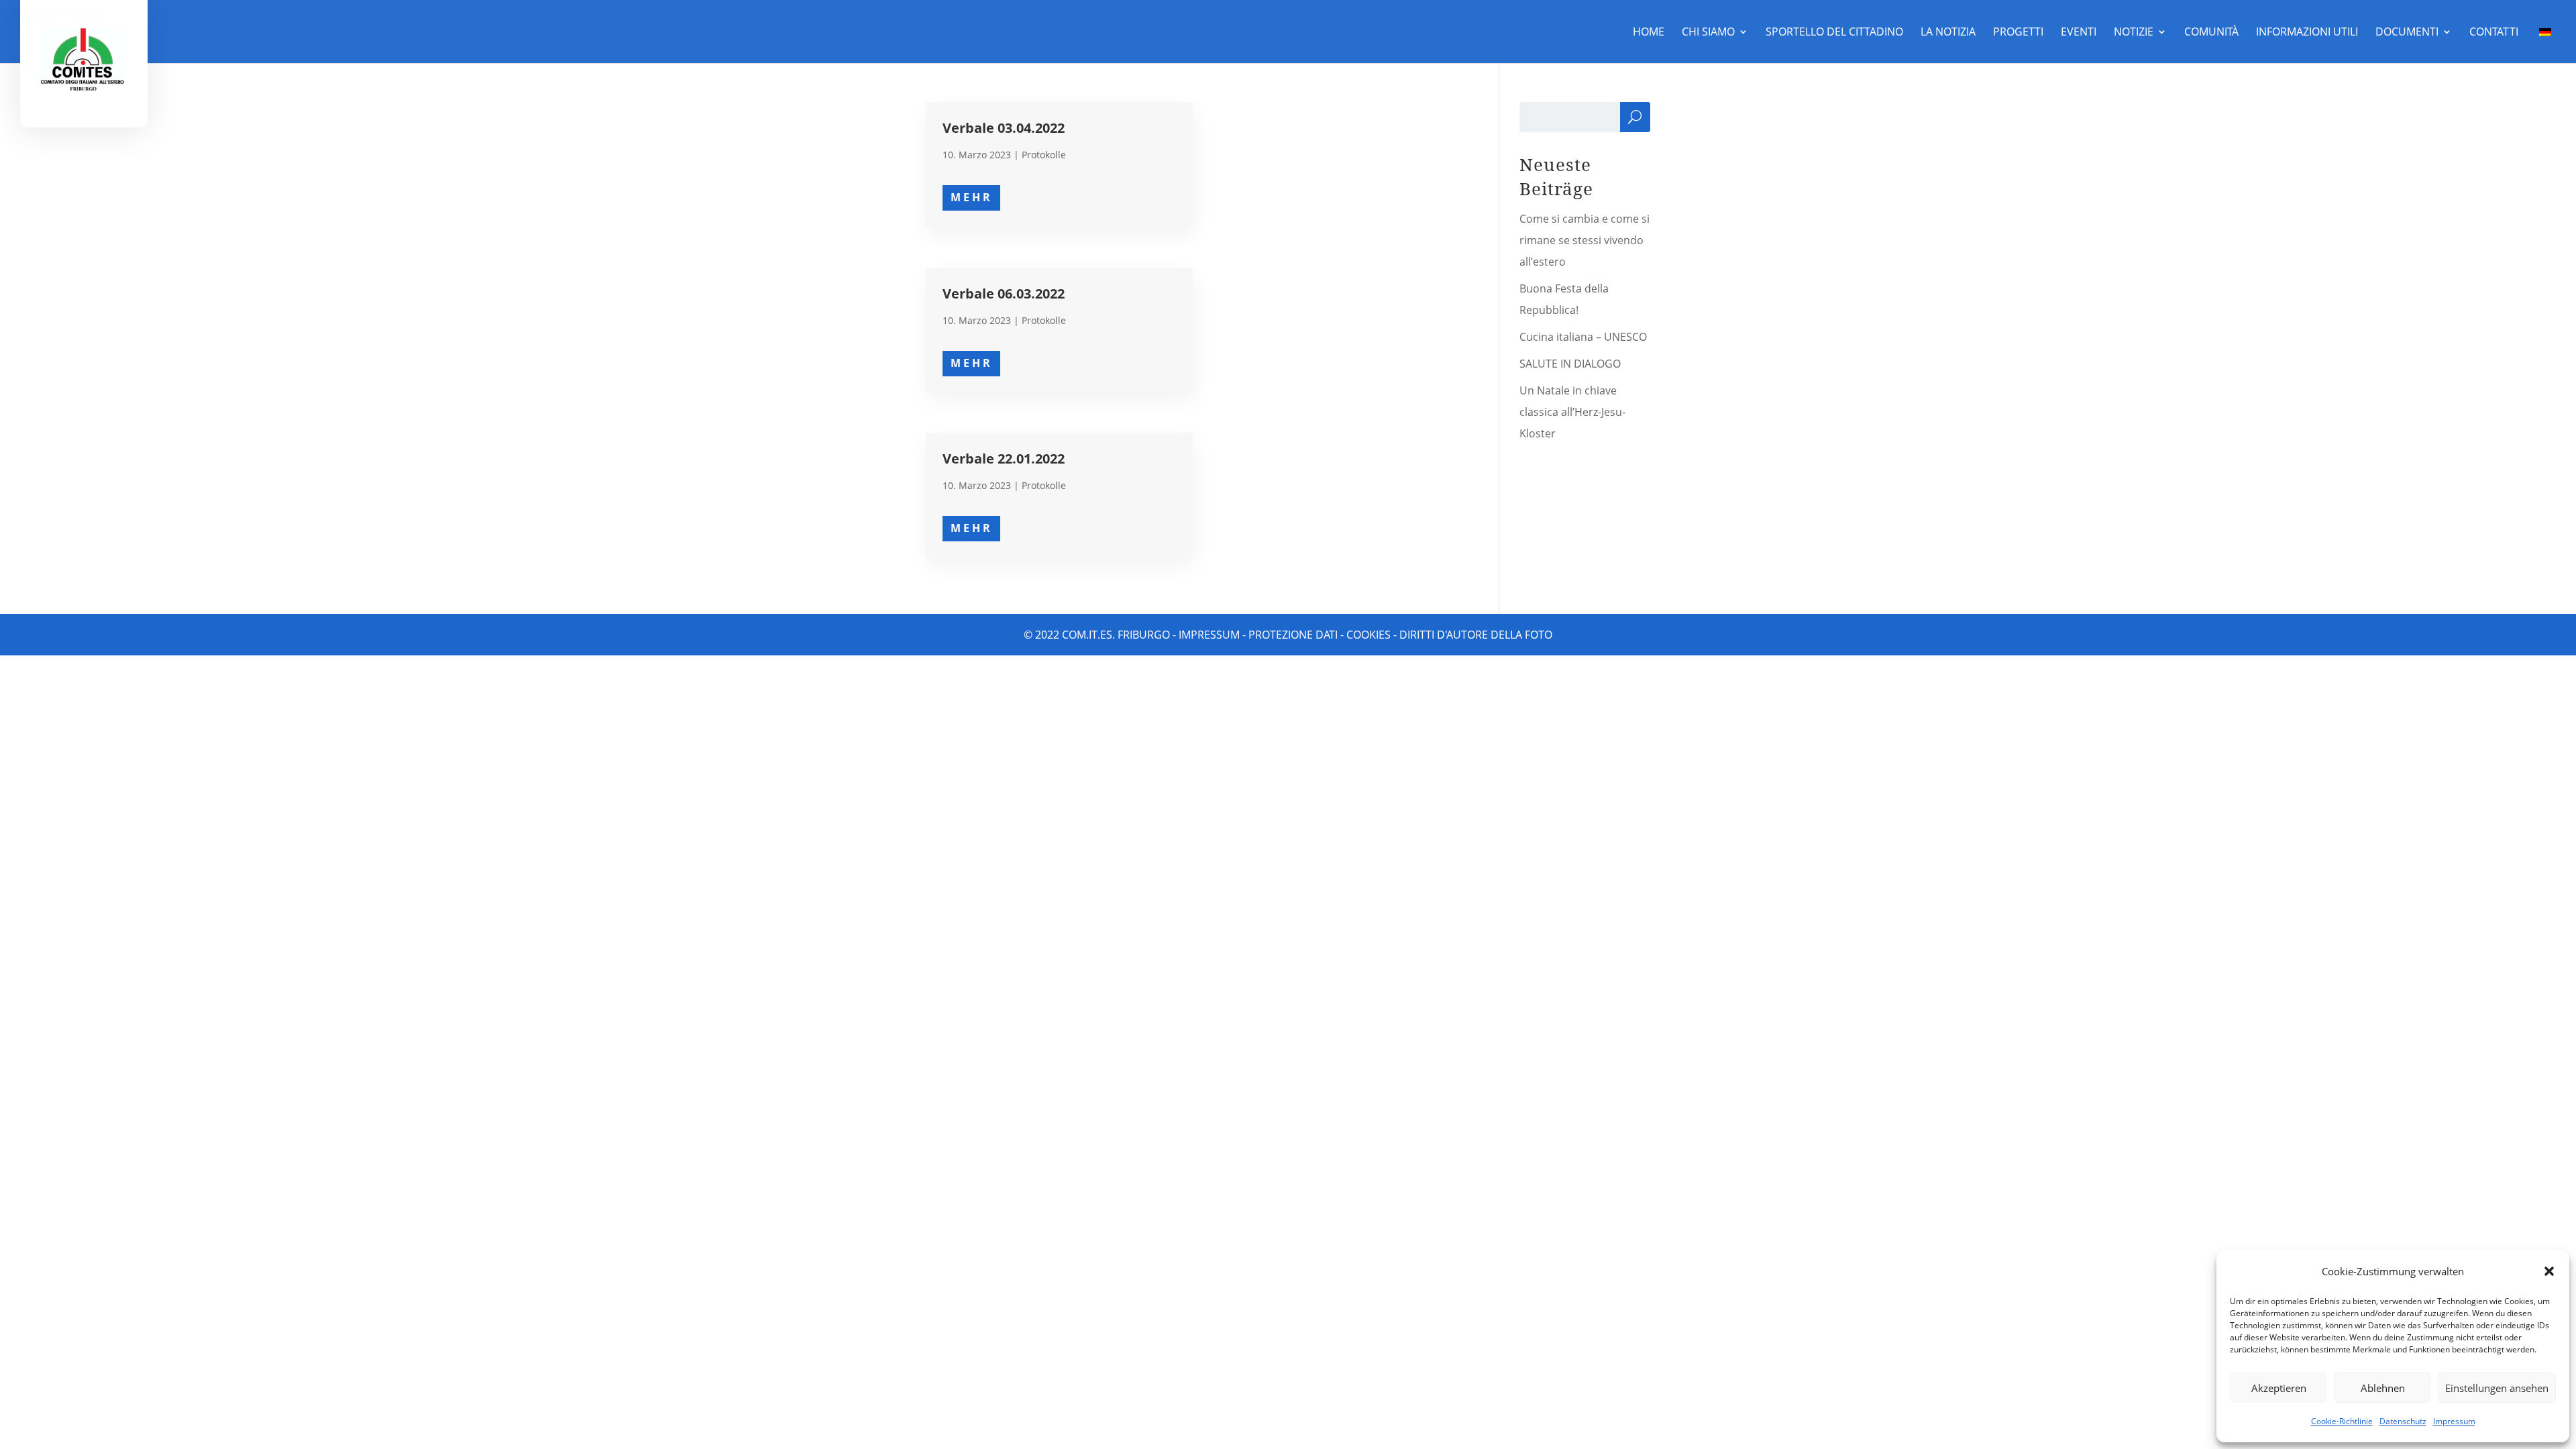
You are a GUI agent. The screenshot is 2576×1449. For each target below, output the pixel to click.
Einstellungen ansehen (2497, 1388)
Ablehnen (2383, 1388)
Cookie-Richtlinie (2342, 1421)
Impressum (2454, 1421)
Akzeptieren (2279, 1388)
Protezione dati (1293, 635)
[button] (2549, 1271)
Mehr (972, 197)
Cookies (1368, 635)
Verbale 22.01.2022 (1004, 459)
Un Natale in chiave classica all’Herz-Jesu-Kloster (1572, 412)
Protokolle (1044, 155)
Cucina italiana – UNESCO (1583, 337)
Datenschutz (2403, 1421)
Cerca (1635, 120)
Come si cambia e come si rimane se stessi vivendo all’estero (1585, 240)
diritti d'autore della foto (1476, 635)
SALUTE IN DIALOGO (1570, 364)
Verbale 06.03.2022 (1004, 293)
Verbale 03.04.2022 (1004, 128)
